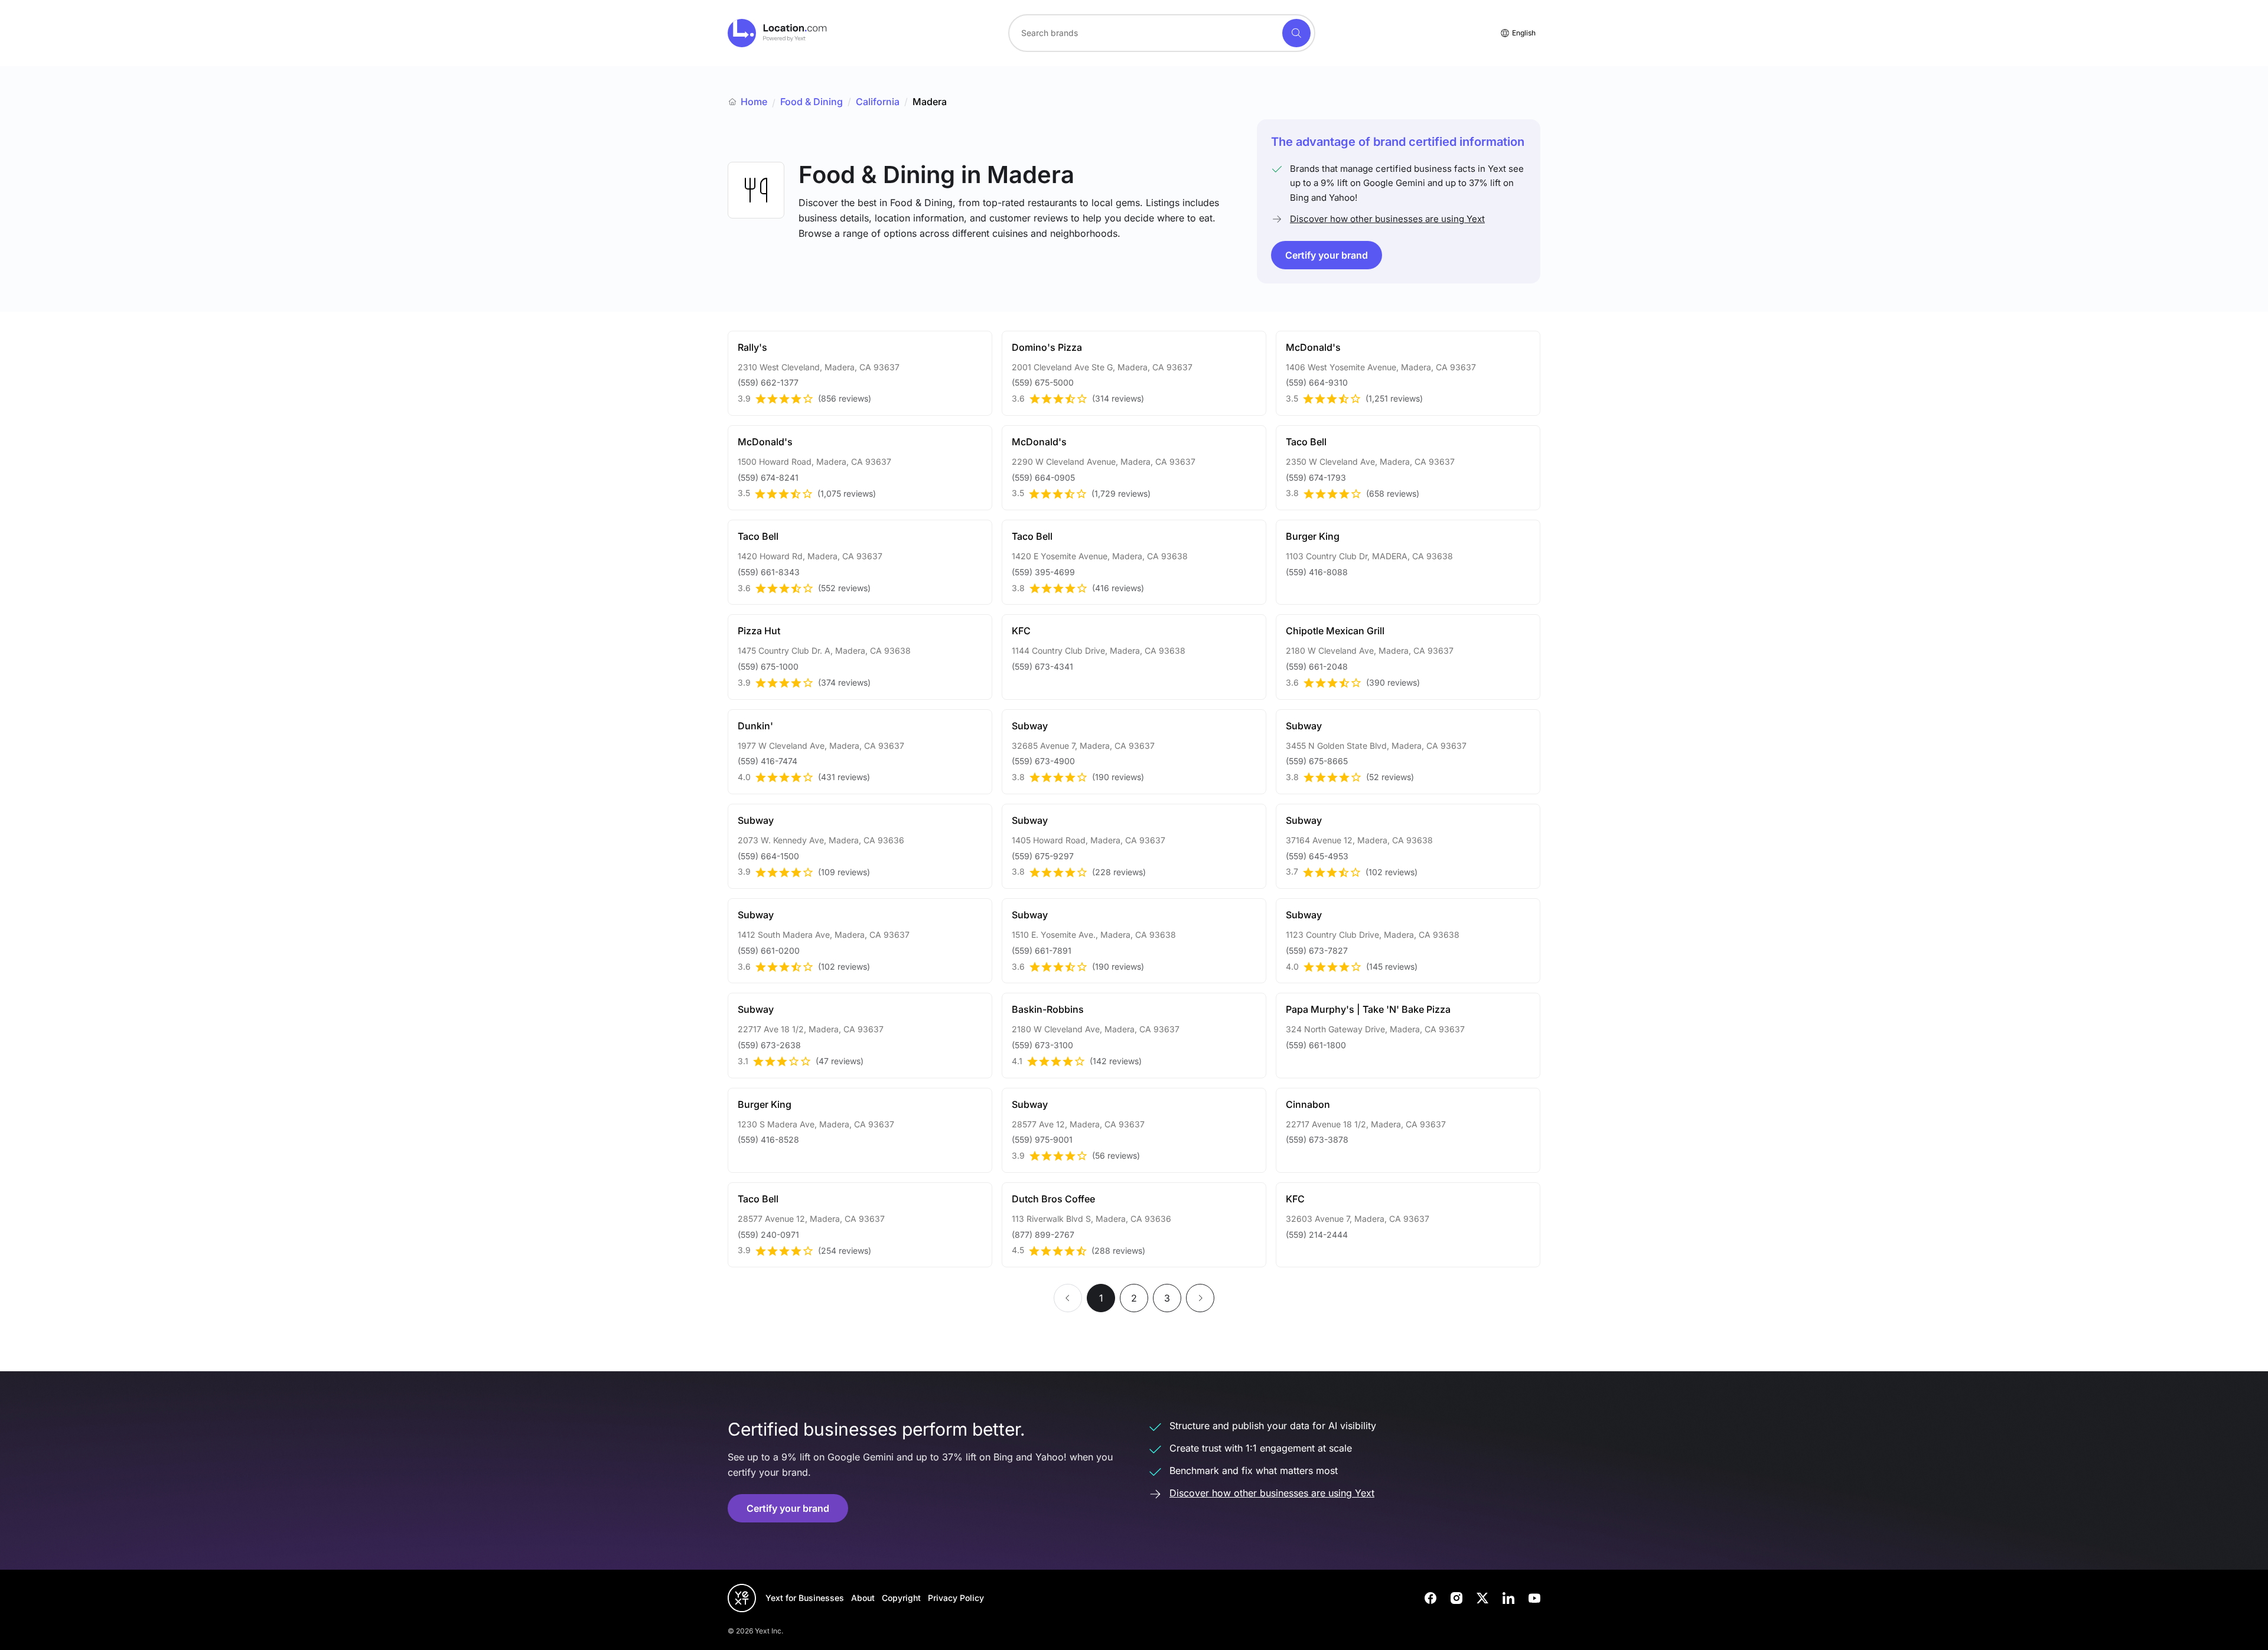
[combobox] (1162, 33)
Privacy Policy (956, 1598)
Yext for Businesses (805, 1598)
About (863, 1598)
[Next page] (1200, 1298)
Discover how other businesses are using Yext (1387, 219)
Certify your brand (1327, 255)
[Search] (1296, 33)
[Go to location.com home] (778, 33)
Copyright (901, 1598)
